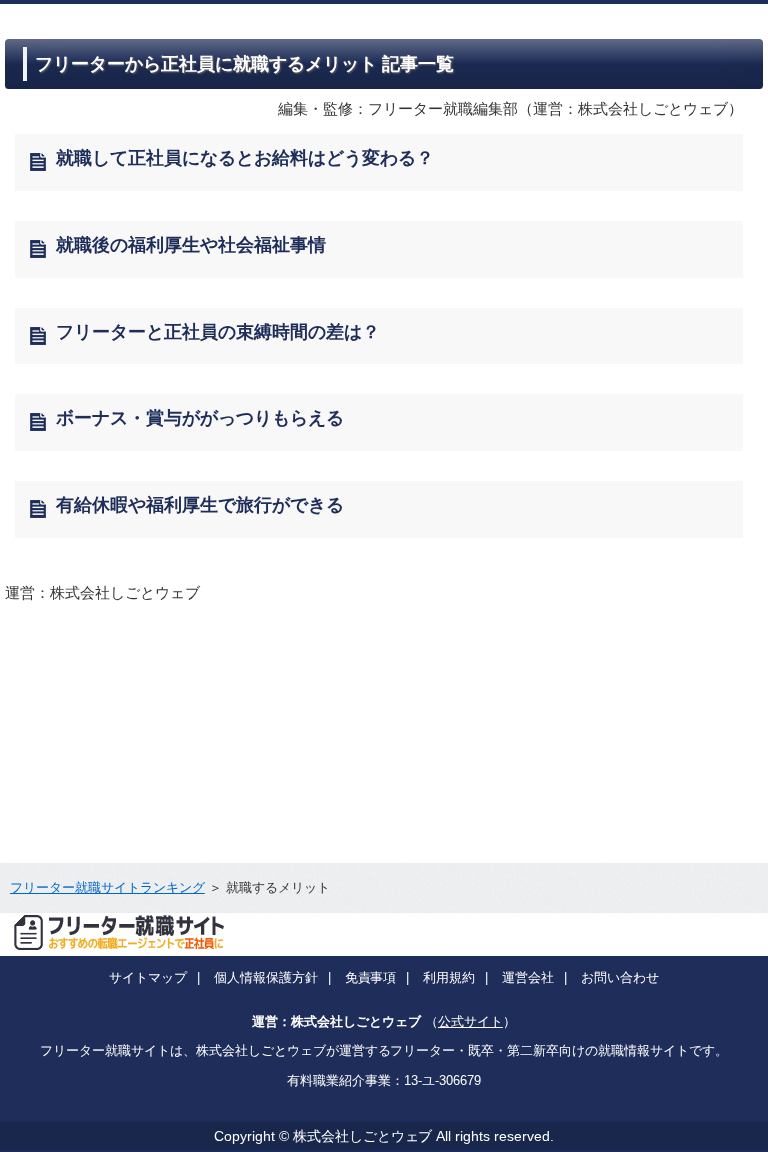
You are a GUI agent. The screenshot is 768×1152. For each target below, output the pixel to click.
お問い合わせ (620, 977)
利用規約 (449, 977)
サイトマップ (148, 977)
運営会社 (528, 977)
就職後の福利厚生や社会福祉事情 (191, 245)
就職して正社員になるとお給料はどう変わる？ (245, 158)
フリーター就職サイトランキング (107, 887)
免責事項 (371, 977)
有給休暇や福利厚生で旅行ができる (200, 505)
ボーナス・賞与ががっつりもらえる (200, 418)
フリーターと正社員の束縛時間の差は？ (218, 332)
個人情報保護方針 (266, 977)
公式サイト (470, 1021)
